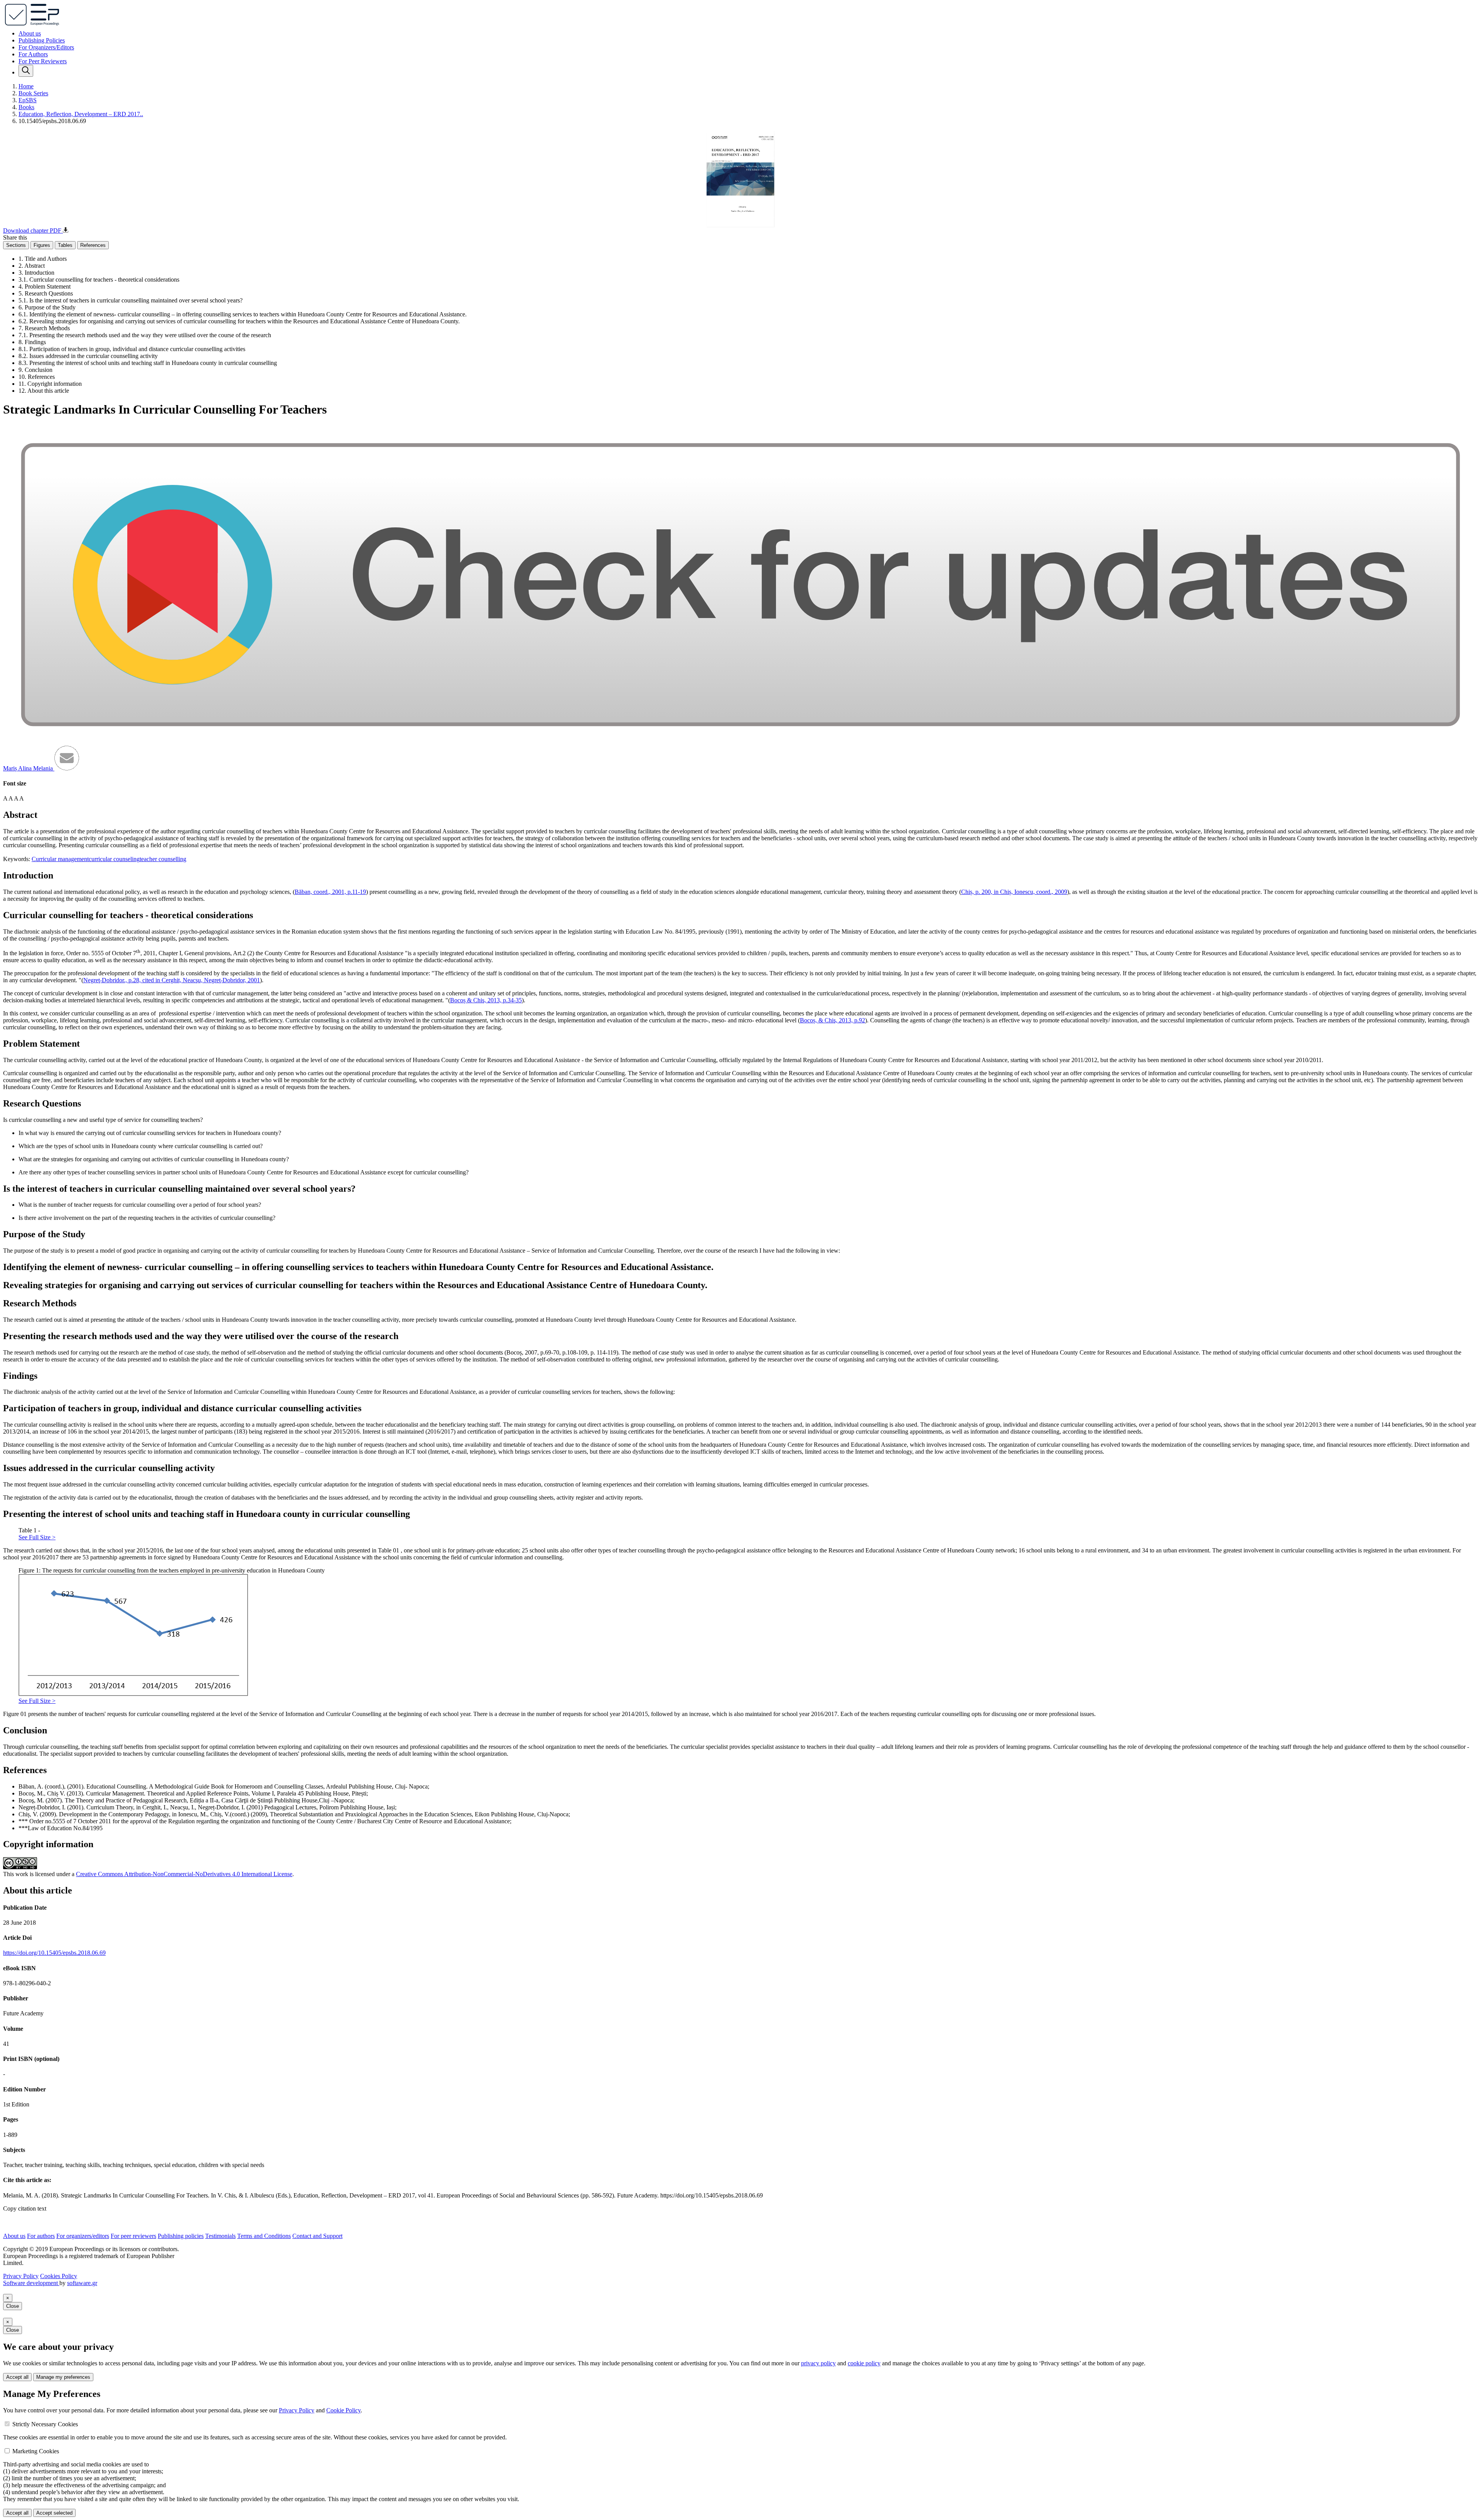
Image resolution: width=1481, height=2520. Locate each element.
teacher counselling (163, 859)
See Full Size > (37, 1537)
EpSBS (28, 100)
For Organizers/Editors (46, 47)
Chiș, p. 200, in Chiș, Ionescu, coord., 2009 (1014, 892)
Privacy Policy (21, 2276)
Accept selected (54, 2513)
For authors (41, 2236)
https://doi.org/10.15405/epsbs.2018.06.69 (54, 1953)
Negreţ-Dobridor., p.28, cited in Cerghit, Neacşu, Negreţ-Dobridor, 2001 (172, 980)
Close (13, 2306)
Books (26, 107)
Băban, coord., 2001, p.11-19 (330, 892)
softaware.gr (82, 2283)
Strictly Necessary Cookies (45, 2424)
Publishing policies (181, 2236)
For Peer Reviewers (43, 61)
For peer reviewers (133, 2236)
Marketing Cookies (36, 2451)
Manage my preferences (63, 2377)
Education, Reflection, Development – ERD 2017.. (81, 114)
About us (30, 33)
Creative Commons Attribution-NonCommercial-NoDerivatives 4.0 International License (184, 1874)
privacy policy (818, 2363)
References (93, 245)
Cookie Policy (343, 2410)
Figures (42, 245)
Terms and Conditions (264, 2236)
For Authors (33, 54)
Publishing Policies (42, 40)
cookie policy (864, 2363)
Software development (31, 2283)
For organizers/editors (83, 2236)
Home (26, 86)
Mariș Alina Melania (29, 768)
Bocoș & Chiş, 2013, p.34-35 (486, 1000)
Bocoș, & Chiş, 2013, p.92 (832, 1020)
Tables (65, 245)
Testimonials (220, 2236)
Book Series (33, 93)
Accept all (17, 2377)
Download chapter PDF (33, 231)
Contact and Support (317, 2236)
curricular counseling (114, 859)
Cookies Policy (59, 2276)
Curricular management (60, 859)
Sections (16, 245)
